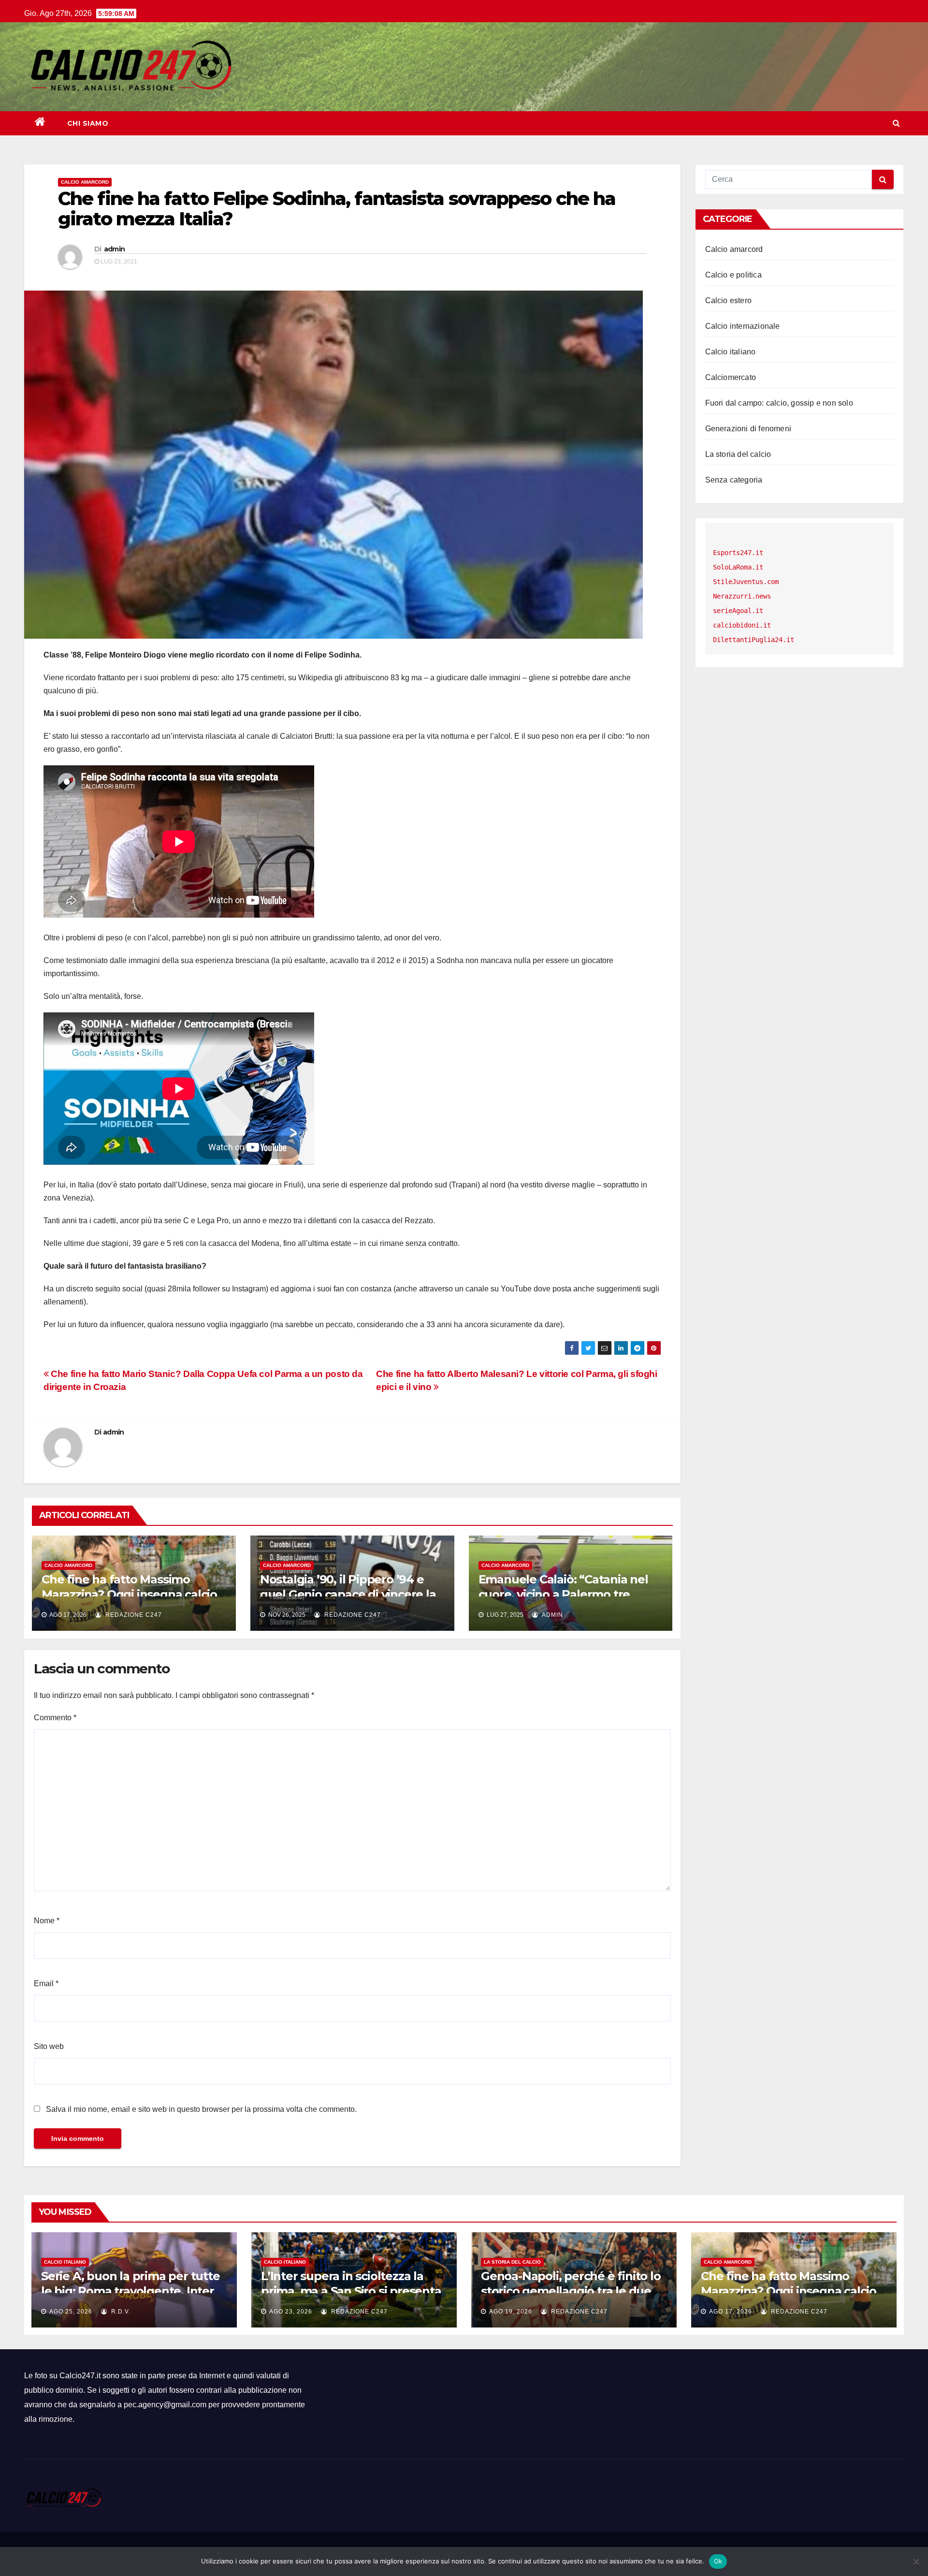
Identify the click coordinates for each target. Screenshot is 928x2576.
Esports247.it (738, 553)
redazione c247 (133, 1615)
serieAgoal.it (738, 611)
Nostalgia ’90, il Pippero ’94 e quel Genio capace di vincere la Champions (348, 1594)
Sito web (49, 2046)
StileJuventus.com (746, 582)
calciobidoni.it (742, 625)
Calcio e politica (733, 275)
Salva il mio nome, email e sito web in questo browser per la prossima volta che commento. (201, 2109)
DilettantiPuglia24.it (754, 640)
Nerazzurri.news (742, 596)
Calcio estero (729, 300)
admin (115, 249)
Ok (718, 2561)
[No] (916, 2561)
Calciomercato (731, 377)
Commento (55, 1718)
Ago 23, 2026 (291, 2312)
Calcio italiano (731, 352)
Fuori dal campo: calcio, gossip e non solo (779, 403)
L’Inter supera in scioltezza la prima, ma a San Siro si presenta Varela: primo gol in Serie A (351, 2291)
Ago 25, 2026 (71, 2312)
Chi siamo (88, 123)
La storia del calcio (738, 454)
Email (46, 1983)
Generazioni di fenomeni (748, 429)
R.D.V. (120, 2312)
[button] (896, 123)
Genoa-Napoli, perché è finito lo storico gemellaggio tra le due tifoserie (571, 2291)
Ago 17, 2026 (731, 2312)
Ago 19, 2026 (511, 2312)
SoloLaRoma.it (738, 567)
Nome (47, 1921)
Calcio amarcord (85, 182)
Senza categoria (734, 480)
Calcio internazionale (743, 326)
